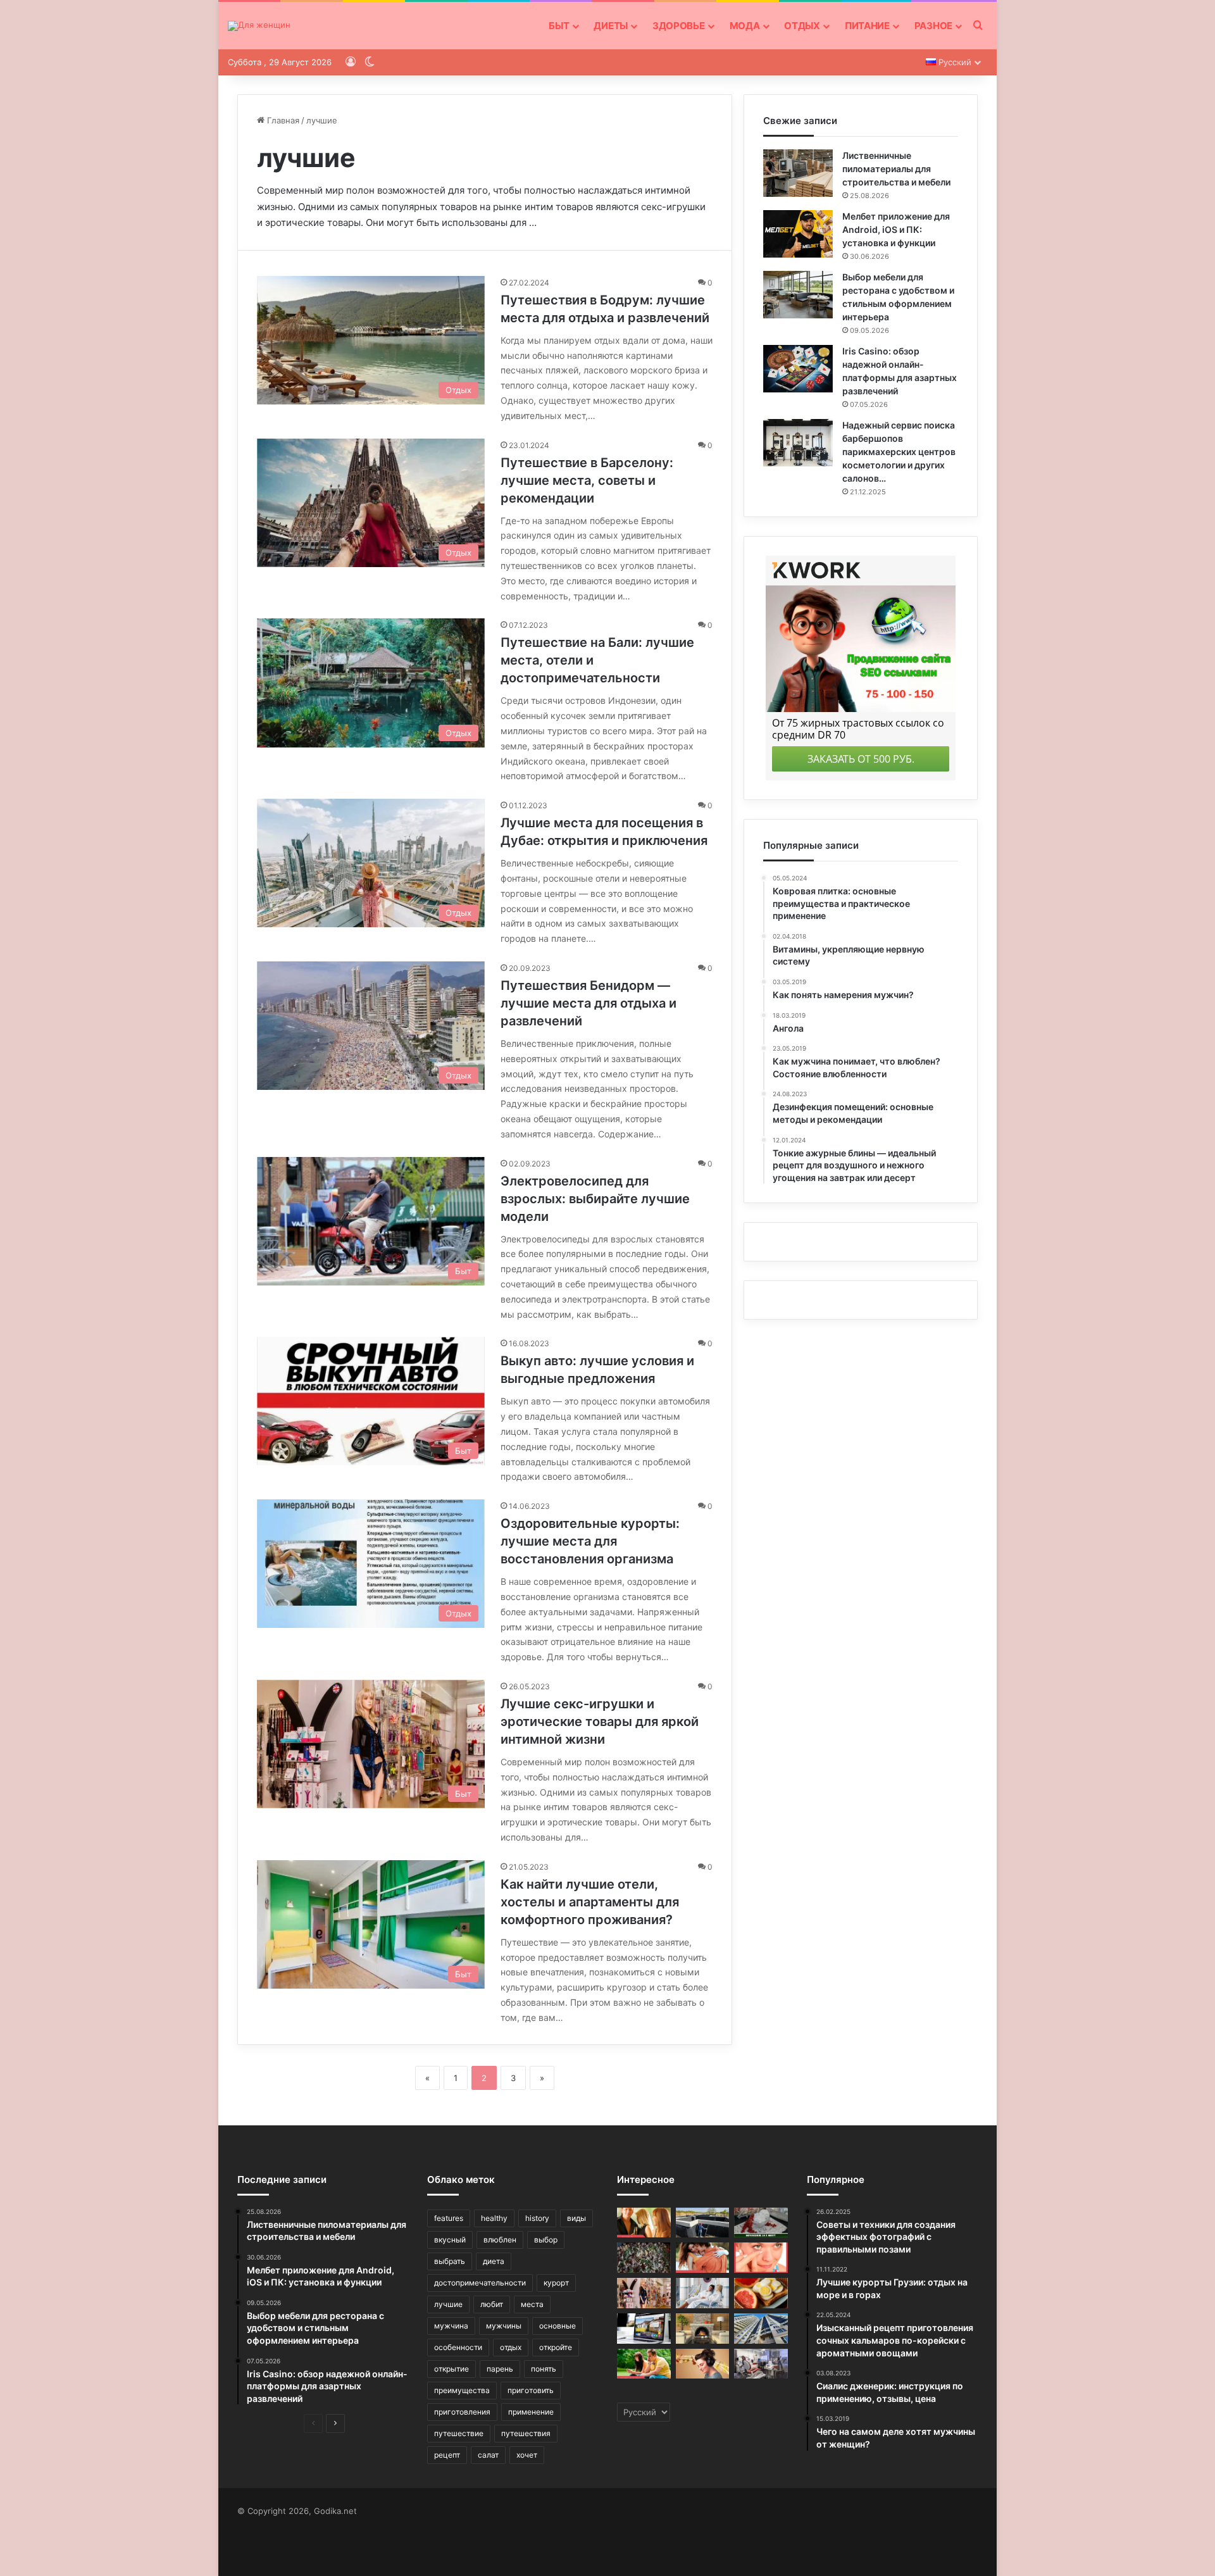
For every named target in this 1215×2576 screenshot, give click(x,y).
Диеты (611, 26)
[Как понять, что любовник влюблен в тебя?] (644, 2223)
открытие (452, 2369)
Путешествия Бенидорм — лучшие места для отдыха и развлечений (589, 1003)
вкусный (450, 2240)
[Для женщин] (259, 26)
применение (531, 2412)
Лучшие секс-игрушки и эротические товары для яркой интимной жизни (600, 1722)
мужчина (451, 2326)
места (532, 2304)
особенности (458, 2347)
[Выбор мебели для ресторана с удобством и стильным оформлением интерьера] (798, 295)
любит (492, 2304)
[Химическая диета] (761, 2293)
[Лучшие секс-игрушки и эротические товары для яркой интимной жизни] (644, 2293)
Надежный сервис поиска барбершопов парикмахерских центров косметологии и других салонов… (899, 452)
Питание (867, 26)
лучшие (448, 2304)
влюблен (500, 2240)
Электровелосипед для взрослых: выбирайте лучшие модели (595, 1199)
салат (488, 2455)
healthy (494, 2218)
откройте (556, 2347)
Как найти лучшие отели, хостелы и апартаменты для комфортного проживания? (590, 1902)
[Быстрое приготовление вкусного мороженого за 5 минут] (761, 2223)
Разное (933, 26)
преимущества (462, 2390)
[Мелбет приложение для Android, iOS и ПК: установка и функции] (798, 234)
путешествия (526, 2433)
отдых (511, 2347)
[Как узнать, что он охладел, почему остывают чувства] (644, 2364)
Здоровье (679, 26)
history (537, 2218)
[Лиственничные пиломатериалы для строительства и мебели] (798, 173)
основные (558, 2326)
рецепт (447, 2455)
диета (494, 2261)
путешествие (459, 2433)
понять (544, 2369)
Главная (282, 120)
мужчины (504, 2326)
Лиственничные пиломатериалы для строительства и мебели (896, 169)
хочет (527, 2455)
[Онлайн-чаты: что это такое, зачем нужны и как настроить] (644, 2329)
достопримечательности (480, 2283)
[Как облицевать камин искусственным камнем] (703, 2329)
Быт (559, 26)
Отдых (802, 26)
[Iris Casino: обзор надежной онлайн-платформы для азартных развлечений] (798, 369)
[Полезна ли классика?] (703, 2364)
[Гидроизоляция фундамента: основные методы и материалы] (703, 2223)
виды (576, 2218)
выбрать (450, 2261)
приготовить (531, 2390)
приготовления (462, 2412)
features (449, 2218)
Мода (745, 26)
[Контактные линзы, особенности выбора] (761, 2258)
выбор (546, 2240)
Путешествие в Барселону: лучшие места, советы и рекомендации (587, 480)
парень (500, 2369)
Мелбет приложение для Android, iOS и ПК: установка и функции (896, 229)
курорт (556, 2283)
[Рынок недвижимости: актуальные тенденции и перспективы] (761, 2329)
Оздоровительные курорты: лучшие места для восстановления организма (590, 1541)
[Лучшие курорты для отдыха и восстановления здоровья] (703, 2293)
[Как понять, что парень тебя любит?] (703, 2258)
